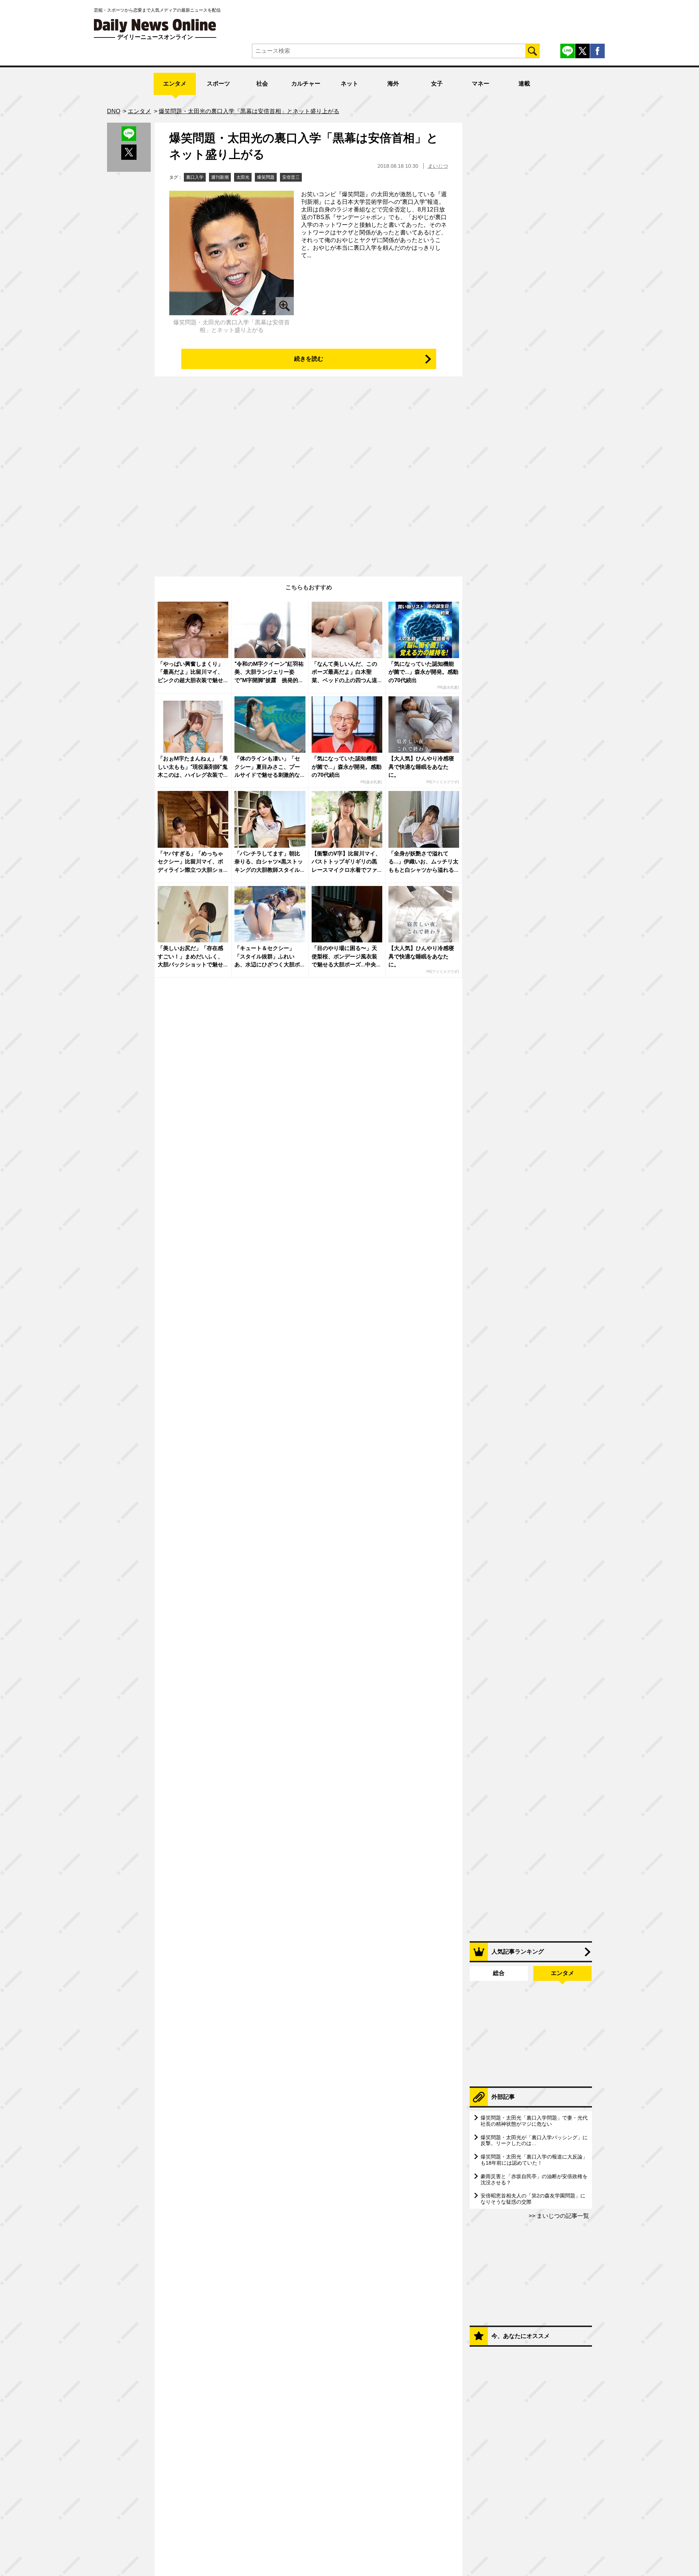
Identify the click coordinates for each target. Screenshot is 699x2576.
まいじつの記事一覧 (562, 2216)
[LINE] (568, 51)
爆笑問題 (266, 177)
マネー (481, 84)
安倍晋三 (291, 177)
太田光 (243, 177)
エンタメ (175, 84)
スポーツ (218, 84)
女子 (437, 84)
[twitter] (582, 51)
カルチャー (306, 84)
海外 (393, 84)
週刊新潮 (220, 177)
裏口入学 (195, 177)
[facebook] (597, 51)
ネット (349, 84)
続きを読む (309, 359)
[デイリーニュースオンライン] (155, 26)
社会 (262, 84)
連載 (524, 84)
